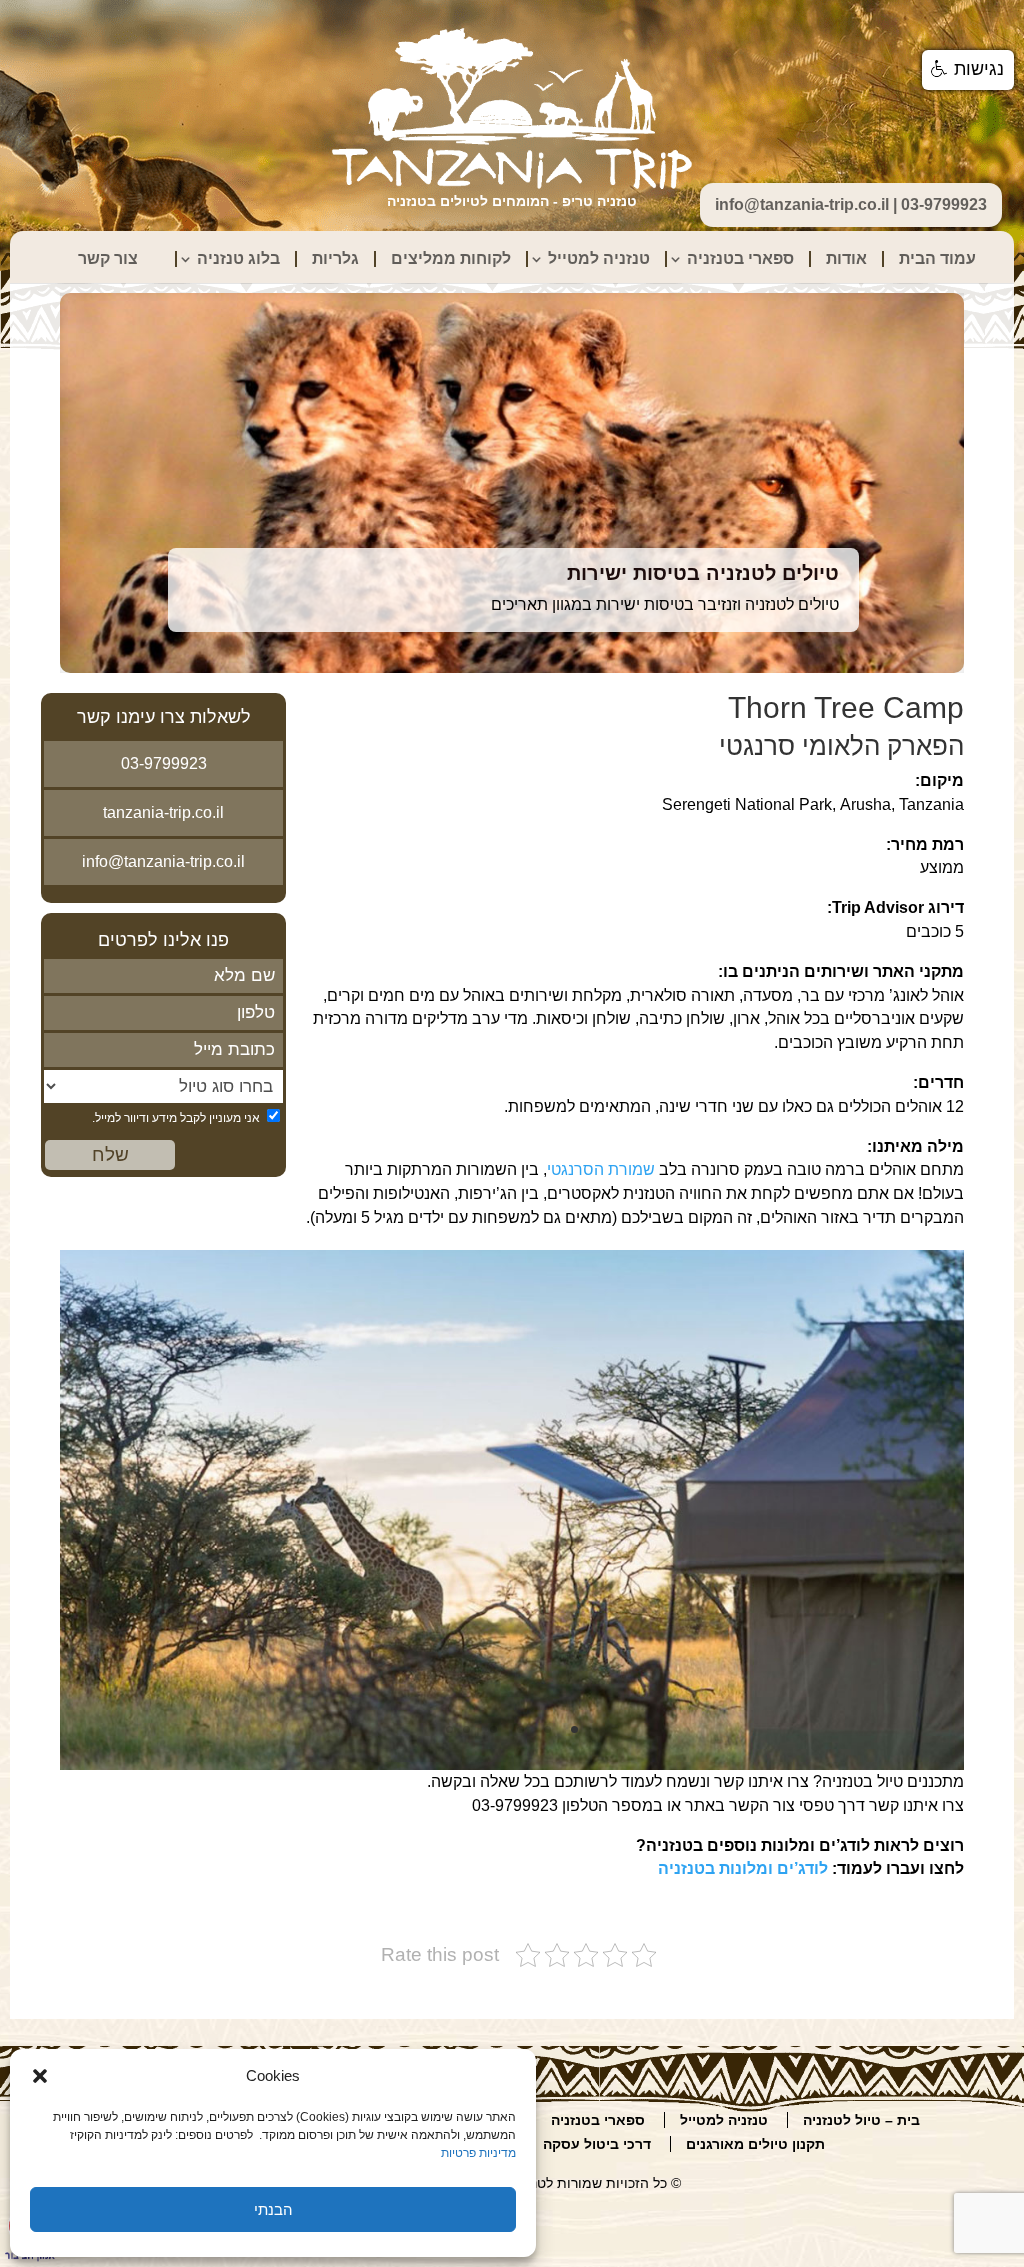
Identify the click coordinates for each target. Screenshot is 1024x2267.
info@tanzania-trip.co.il (163, 861)
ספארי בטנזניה (740, 259)
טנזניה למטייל (599, 259)
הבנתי (273, 2209)
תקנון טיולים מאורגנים (755, 2144)
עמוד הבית (937, 259)
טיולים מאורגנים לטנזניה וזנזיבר (694, 567)
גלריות (335, 259)
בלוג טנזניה (238, 259)
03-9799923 (164, 763)
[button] (40, 2076)
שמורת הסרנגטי (601, 1169)
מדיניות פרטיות (478, 2153)
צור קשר (108, 259)
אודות (846, 259)
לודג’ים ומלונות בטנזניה (743, 1868)
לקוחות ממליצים (451, 259)
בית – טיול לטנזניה (861, 2120)
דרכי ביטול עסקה (597, 2144)
